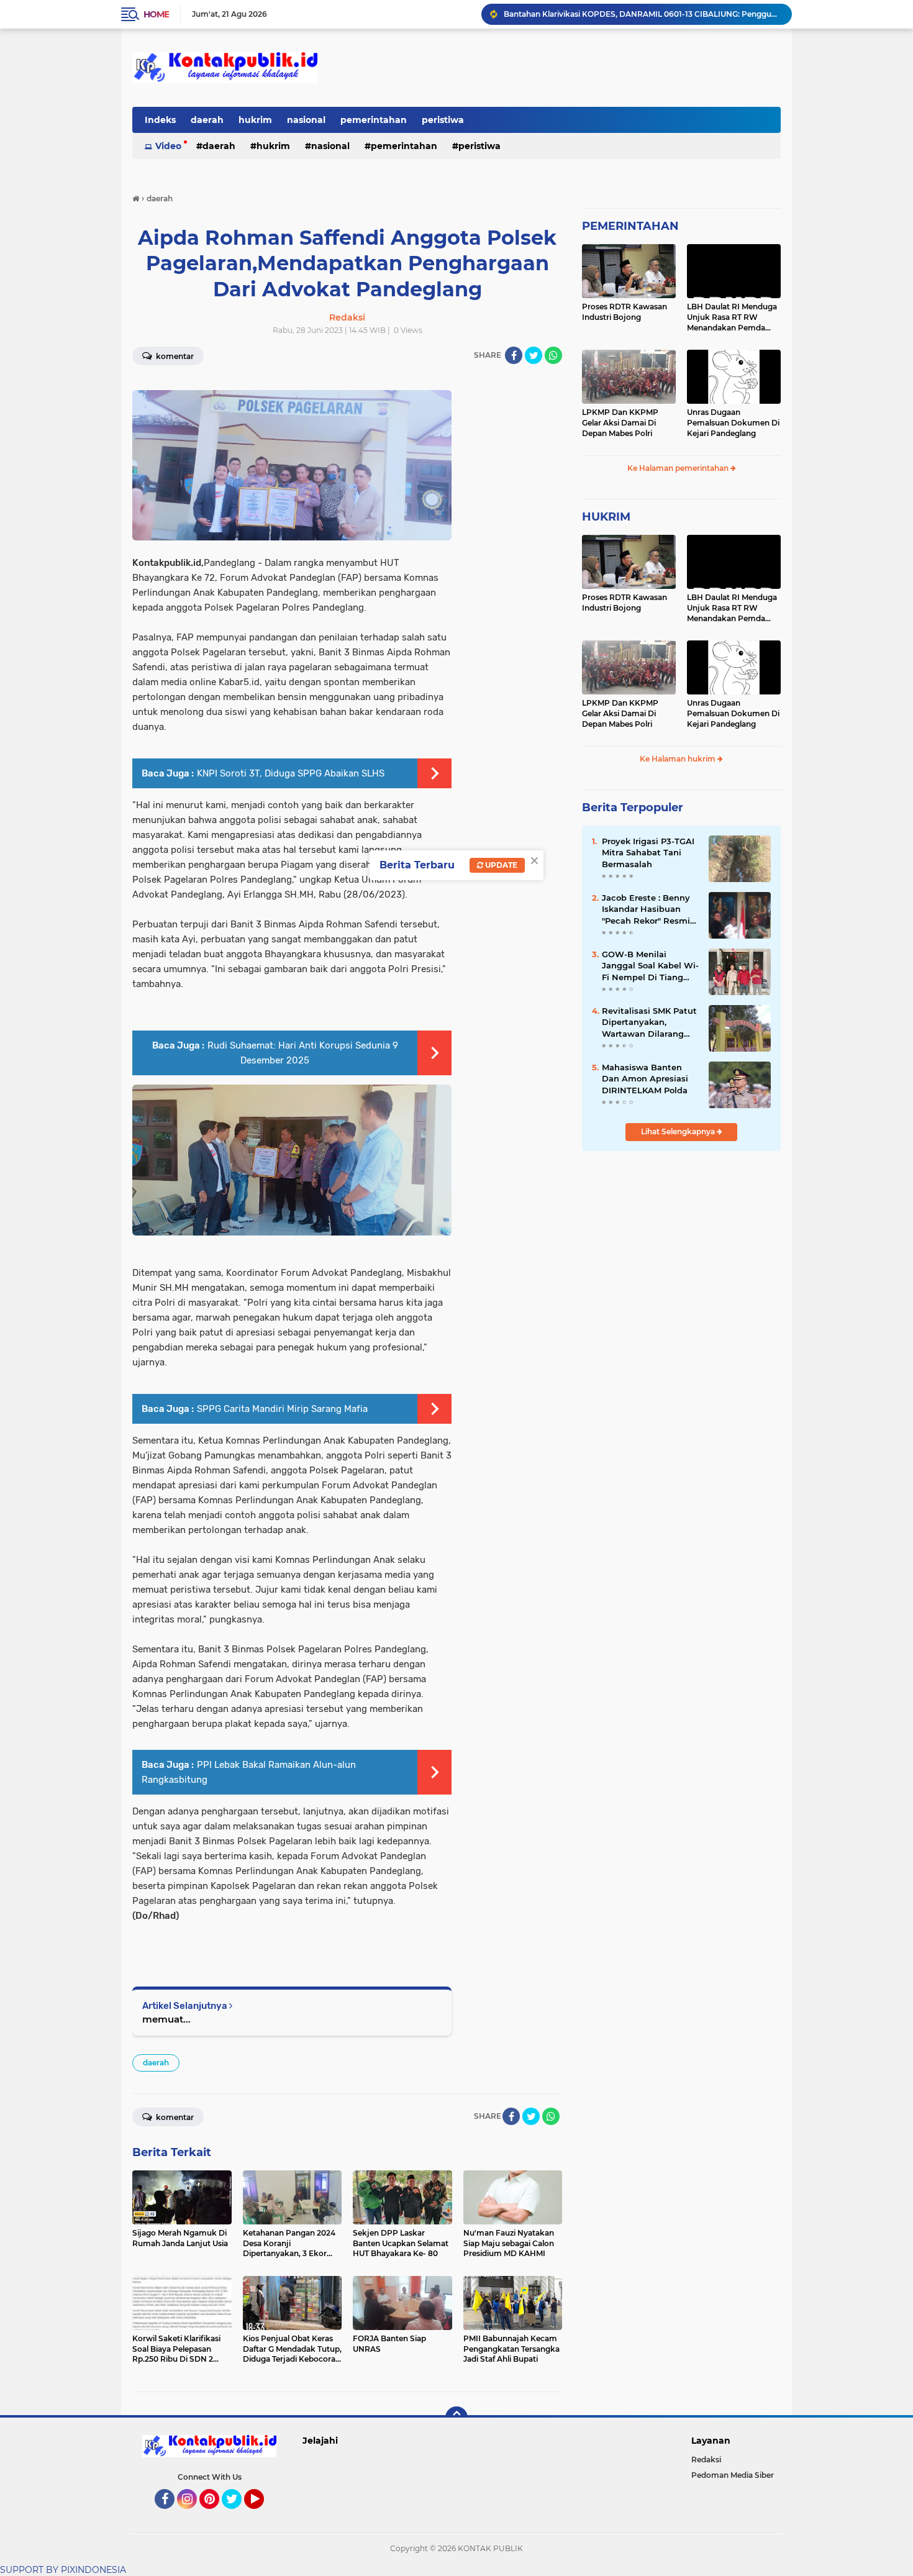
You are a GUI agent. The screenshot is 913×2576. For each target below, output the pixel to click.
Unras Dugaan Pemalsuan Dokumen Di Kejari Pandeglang (733, 423)
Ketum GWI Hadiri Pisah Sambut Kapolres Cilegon (598, 14)
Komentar (174, 356)
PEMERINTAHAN (630, 226)
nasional (306, 120)
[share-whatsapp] (553, 355)
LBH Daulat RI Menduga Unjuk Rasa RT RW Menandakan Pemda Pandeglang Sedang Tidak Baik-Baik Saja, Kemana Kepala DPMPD (733, 317)
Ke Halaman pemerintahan (679, 468)
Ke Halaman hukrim (679, 759)
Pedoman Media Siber (733, 2475)
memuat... (166, 2019)
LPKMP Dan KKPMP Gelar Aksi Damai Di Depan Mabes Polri (620, 423)
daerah (207, 120)
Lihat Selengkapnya (679, 1131)
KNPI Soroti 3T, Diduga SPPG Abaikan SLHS (291, 773)
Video (168, 146)
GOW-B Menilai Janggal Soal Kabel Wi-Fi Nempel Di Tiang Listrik (650, 966)
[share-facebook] (514, 355)
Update (500, 865)
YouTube (262, 2515)
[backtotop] (457, 2418)
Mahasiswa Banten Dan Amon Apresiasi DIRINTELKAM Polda (645, 1078)
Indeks (160, 120)
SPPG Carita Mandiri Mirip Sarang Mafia (282, 1409)
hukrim (255, 120)
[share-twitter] (534, 355)
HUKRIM (606, 517)
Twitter (237, 2515)
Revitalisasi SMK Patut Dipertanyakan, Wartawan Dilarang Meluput (649, 1022)
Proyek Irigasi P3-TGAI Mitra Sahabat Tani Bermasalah (648, 852)
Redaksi (706, 2460)
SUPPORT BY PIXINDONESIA (63, 2570)
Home (156, 14)
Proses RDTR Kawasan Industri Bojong (625, 312)
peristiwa (443, 120)
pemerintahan (374, 120)
